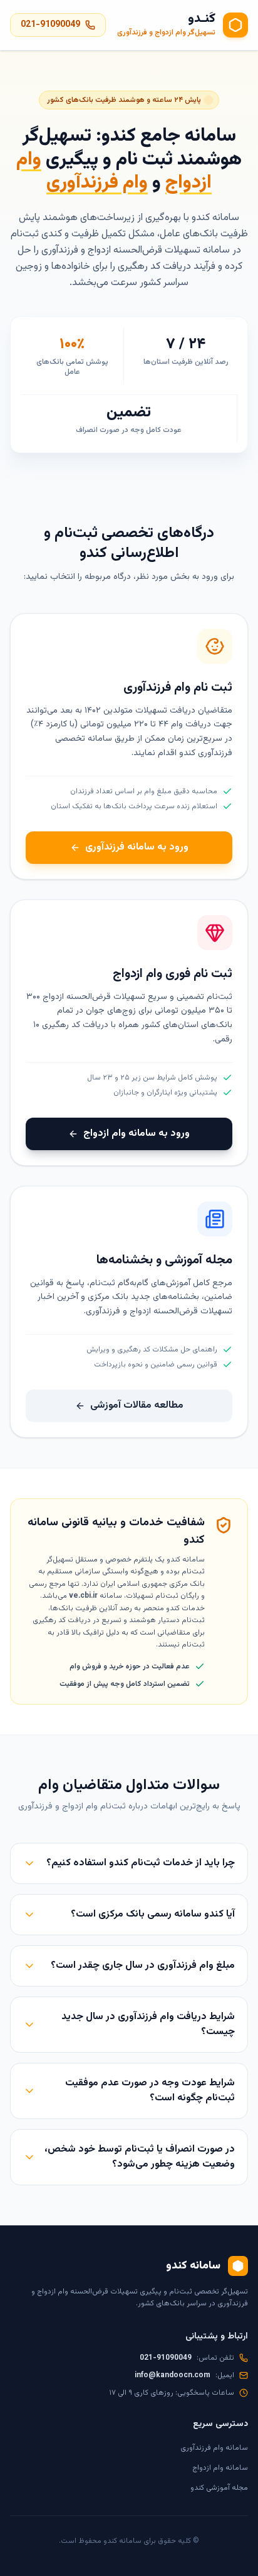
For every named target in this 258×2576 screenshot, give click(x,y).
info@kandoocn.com (173, 2375)
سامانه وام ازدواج (220, 2468)
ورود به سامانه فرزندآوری (137, 847)
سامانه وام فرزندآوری (214, 2448)
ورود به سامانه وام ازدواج (137, 1134)
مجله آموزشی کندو (219, 2488)
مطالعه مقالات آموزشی (137, 1406)
